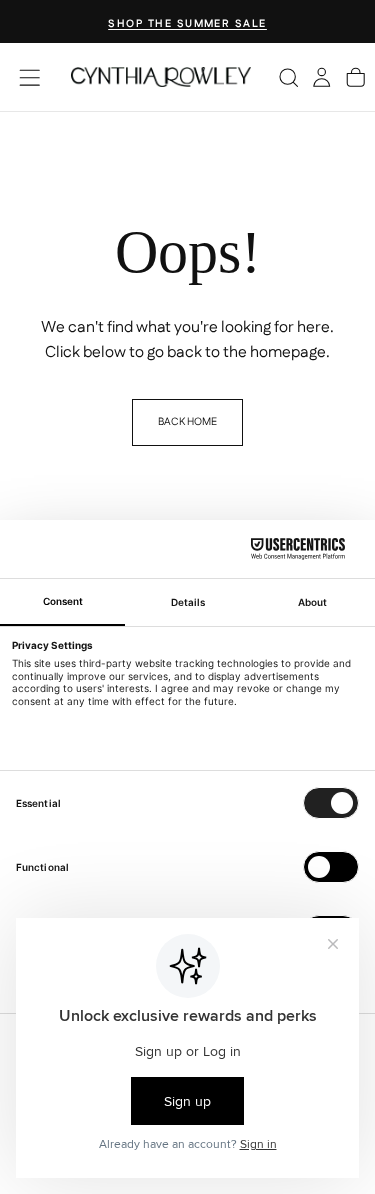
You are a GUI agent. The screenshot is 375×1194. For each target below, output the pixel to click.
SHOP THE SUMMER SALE (187, 23)
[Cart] (355, 77)
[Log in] (321, 77)
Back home (187, 421)
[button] (29, 77)
